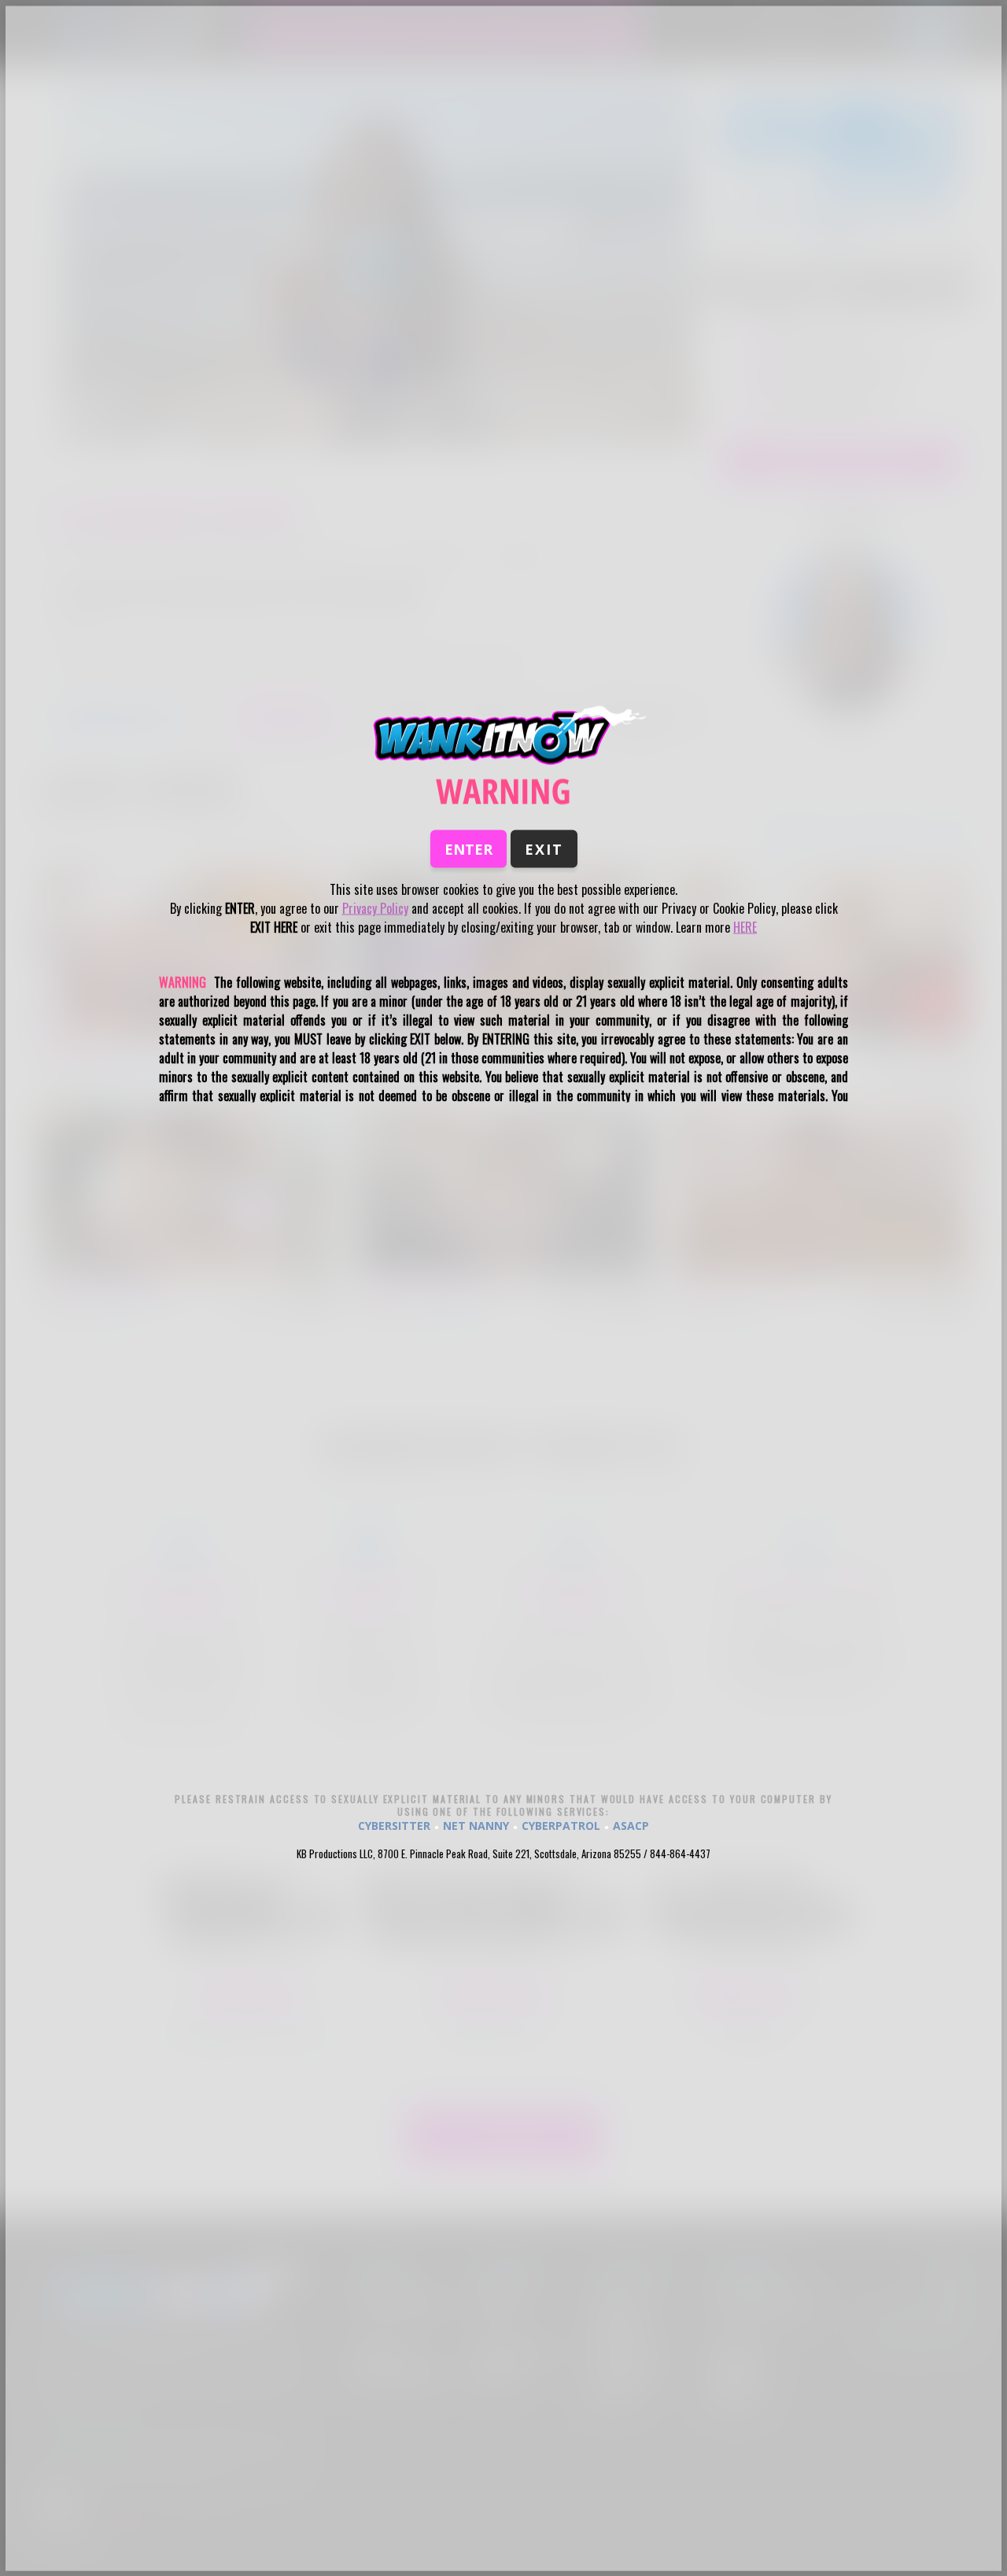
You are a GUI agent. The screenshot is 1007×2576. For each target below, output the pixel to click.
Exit (544, 849)
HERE (745, 927)
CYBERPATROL (561, 1825)
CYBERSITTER (394, 1825)
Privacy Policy (375, 908)
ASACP (631, 1825)
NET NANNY (476, 1825)
